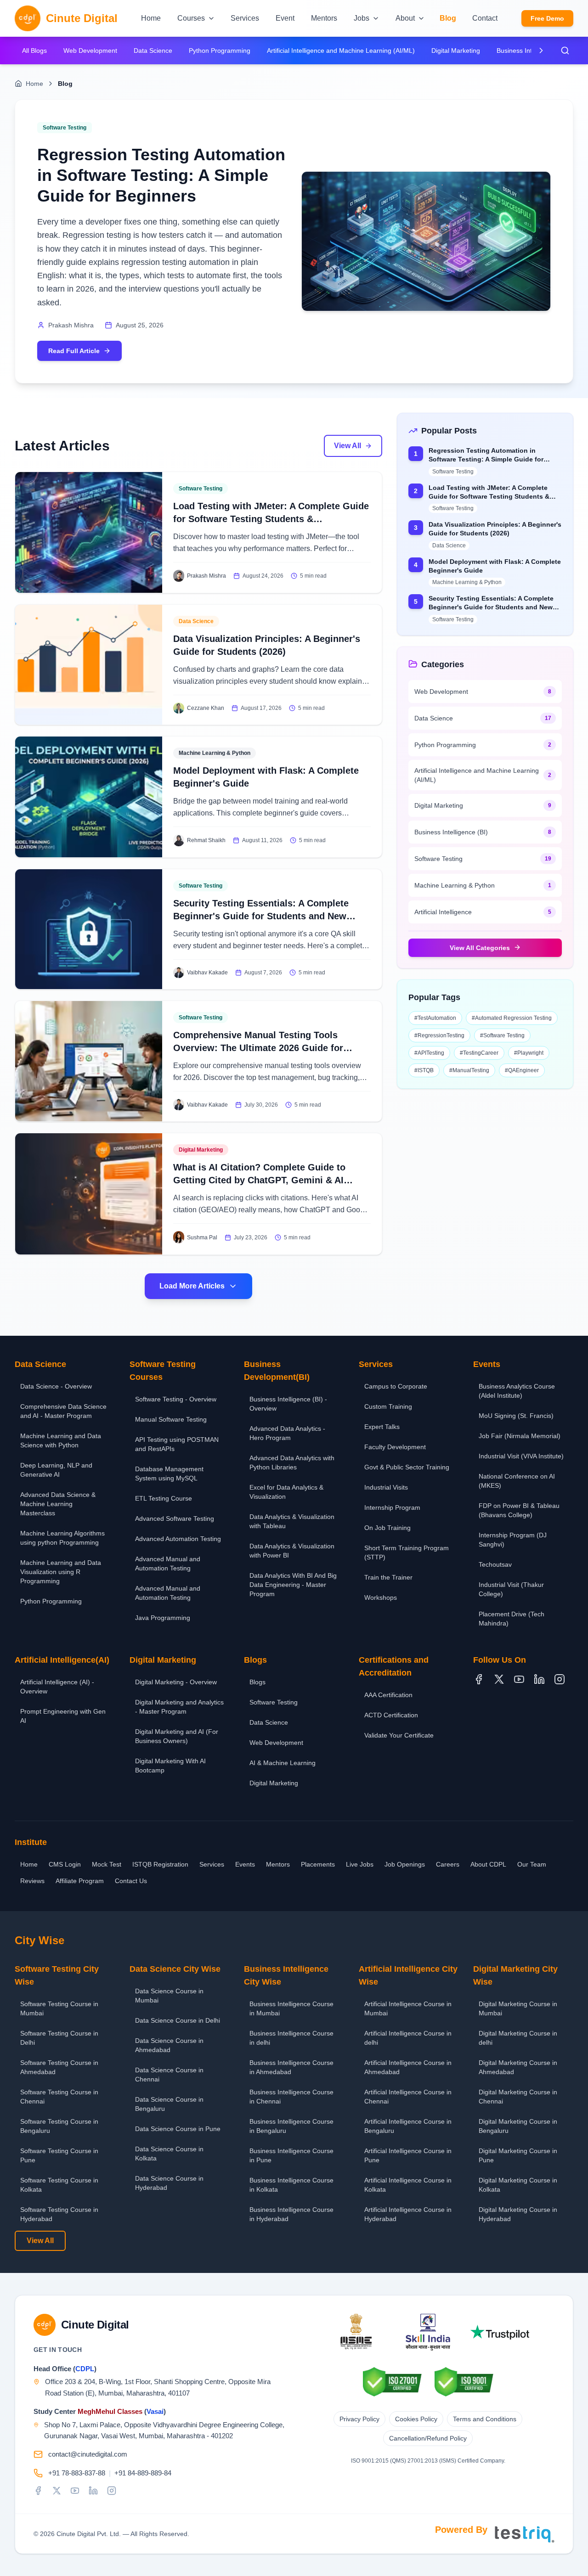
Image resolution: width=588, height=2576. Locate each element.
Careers (448, 1864)
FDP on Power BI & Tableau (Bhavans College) (519, 1510)
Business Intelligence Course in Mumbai (291, 2008)
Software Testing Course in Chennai (59, 2097)
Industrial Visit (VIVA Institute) (521, 1456)
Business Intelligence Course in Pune (291, 2155)
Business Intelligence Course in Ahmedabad (291, 2067)
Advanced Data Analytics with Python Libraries (292, 1462)
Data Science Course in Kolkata (169, 2154)
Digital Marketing (456, 51)
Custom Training (388, 1406)
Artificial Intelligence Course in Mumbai (408, 2008)
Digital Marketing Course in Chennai (518, 2097)
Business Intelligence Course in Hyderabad (291, 2214)
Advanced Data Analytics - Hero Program (287, 1433)
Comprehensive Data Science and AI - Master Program (63, 1411)
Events (245, 1864)
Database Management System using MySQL (169, 1474)
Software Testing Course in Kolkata (59, 2185)
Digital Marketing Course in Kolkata (518, 2185)
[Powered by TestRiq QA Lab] (525, 2534)
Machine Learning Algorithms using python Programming (62, 1538)
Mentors (278, 1864)
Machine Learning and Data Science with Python (61, 1440)
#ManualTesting (469, 1070)
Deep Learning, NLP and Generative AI (56, 1470)
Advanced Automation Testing (178, 1539)
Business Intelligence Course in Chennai (291, 2097)
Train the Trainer (388, 1577)
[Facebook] (479, 1679)
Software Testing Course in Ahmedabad (59, 2067)
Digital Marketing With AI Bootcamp (170, 1766)
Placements (318, 1864)
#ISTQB (424, 1070)
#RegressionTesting (439, 1035)
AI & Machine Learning (283, 1763)
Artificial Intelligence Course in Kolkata (408, 2185)
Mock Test (107, 1864)
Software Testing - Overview (176, 1399)
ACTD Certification (391, 1715)
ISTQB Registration (160, 1864)
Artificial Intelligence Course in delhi (408, 2038)
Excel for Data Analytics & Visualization (286, 1492)
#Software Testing (502, 1035)
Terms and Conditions (485, 2419)
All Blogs (34, 51)
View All (348, 446)
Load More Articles (192, 1286)
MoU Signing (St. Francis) (516, 1416)
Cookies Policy (416, 2419)
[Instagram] (560, 1679)
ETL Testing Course (164, 1498)
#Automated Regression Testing (512, 1018)
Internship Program (392, 1507)
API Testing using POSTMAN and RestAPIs (177, 1444)
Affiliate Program (80, 1881)
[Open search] (565, 51)
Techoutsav (495, 1564)
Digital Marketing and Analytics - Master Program (179, 1707)
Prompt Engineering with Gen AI (63, 1716)
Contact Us (131, 1881)
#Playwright (529, 1052)
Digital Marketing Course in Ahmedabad (518, 2067)
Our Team (532, 1864)
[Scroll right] (541, 51)
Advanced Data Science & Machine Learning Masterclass (58, 1504)
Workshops (381, 1597)
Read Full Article (74, 351)
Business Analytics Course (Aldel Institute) (517, 1391)
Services (212, 1864)
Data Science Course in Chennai (169, 2075)
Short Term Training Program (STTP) (407, 1552)
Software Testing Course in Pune (59, 2155)
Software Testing (274, 1702)
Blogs (257, 1682)
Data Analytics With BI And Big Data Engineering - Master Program (293, 1585)
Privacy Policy (359, 2419)
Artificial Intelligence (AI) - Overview (57, 1687)
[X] (499, 1679)
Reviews (32, 1881)
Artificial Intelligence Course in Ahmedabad (408, 2067)
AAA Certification (388, 1695)
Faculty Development (395, 1447)
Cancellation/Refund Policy (428, 2438)
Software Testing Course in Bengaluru (59, 2126)
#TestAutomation (435, 1018)
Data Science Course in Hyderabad (169, 2183)
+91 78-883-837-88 (77, 2473)
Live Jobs (360, 1864)
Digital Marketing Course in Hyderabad (518, 2214)
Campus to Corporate (396, 1386)
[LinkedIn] (539, 1679)
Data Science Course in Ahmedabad (169, 2045)
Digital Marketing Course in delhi (518, 2038)
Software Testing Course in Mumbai (59, 2008)
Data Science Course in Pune (178, 2129)
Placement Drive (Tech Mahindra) (512, 1619)
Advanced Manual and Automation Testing (168, 1564)
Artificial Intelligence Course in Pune (408, 2155)
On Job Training (387, 1528)
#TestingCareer (479, 1052)
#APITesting (429, 1052)
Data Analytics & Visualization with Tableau (292, 1521)
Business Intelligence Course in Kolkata (291, 2185)
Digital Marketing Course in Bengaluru (518, 2126)
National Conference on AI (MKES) (517, 1481)
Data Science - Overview (56, 1386)
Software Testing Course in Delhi (59, 2038)
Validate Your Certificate (399, 1735)
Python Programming (220, 51)
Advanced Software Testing (175, 1519)
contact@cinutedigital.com (88, 2454)
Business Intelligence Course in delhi (291, 2038)
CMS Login (65, 1864)
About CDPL (488, 1864)
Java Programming (163, 1618)
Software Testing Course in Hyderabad (59, 2214)
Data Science (153, 51)
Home (34, 84)
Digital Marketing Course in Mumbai (518, 2008)
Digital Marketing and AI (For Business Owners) (177, 1736)
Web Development (90, 51)
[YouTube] (519, 1679)
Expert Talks (382, 1427)
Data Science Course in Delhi (178, 2020)
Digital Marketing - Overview (176, 1682)
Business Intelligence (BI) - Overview (288, 1404)
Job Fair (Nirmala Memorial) (520, 1436)
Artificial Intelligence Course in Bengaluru (408, 2126)
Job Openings (405, 1864)
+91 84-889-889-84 (143, 2473)
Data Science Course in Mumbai (169, 1996)
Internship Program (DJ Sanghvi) (513, 1540)
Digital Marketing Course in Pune (518, 2155)
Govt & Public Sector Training (407, 1467)
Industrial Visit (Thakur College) (511, 1589)
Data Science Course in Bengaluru (169, 2104)
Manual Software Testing (171, 1419)
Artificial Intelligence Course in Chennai (408, 2097)
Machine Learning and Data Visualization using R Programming (61, 1572)
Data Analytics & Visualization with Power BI (292, 1551)
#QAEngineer (522, 1070)
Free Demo (547, 18)
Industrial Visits (386, 1487)
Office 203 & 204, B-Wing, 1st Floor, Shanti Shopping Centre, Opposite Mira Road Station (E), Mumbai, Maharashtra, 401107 (158, 2387)
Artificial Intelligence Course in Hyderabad (408, 2214)
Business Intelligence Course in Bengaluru (291, 2126)
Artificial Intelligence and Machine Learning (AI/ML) (341, 51)
